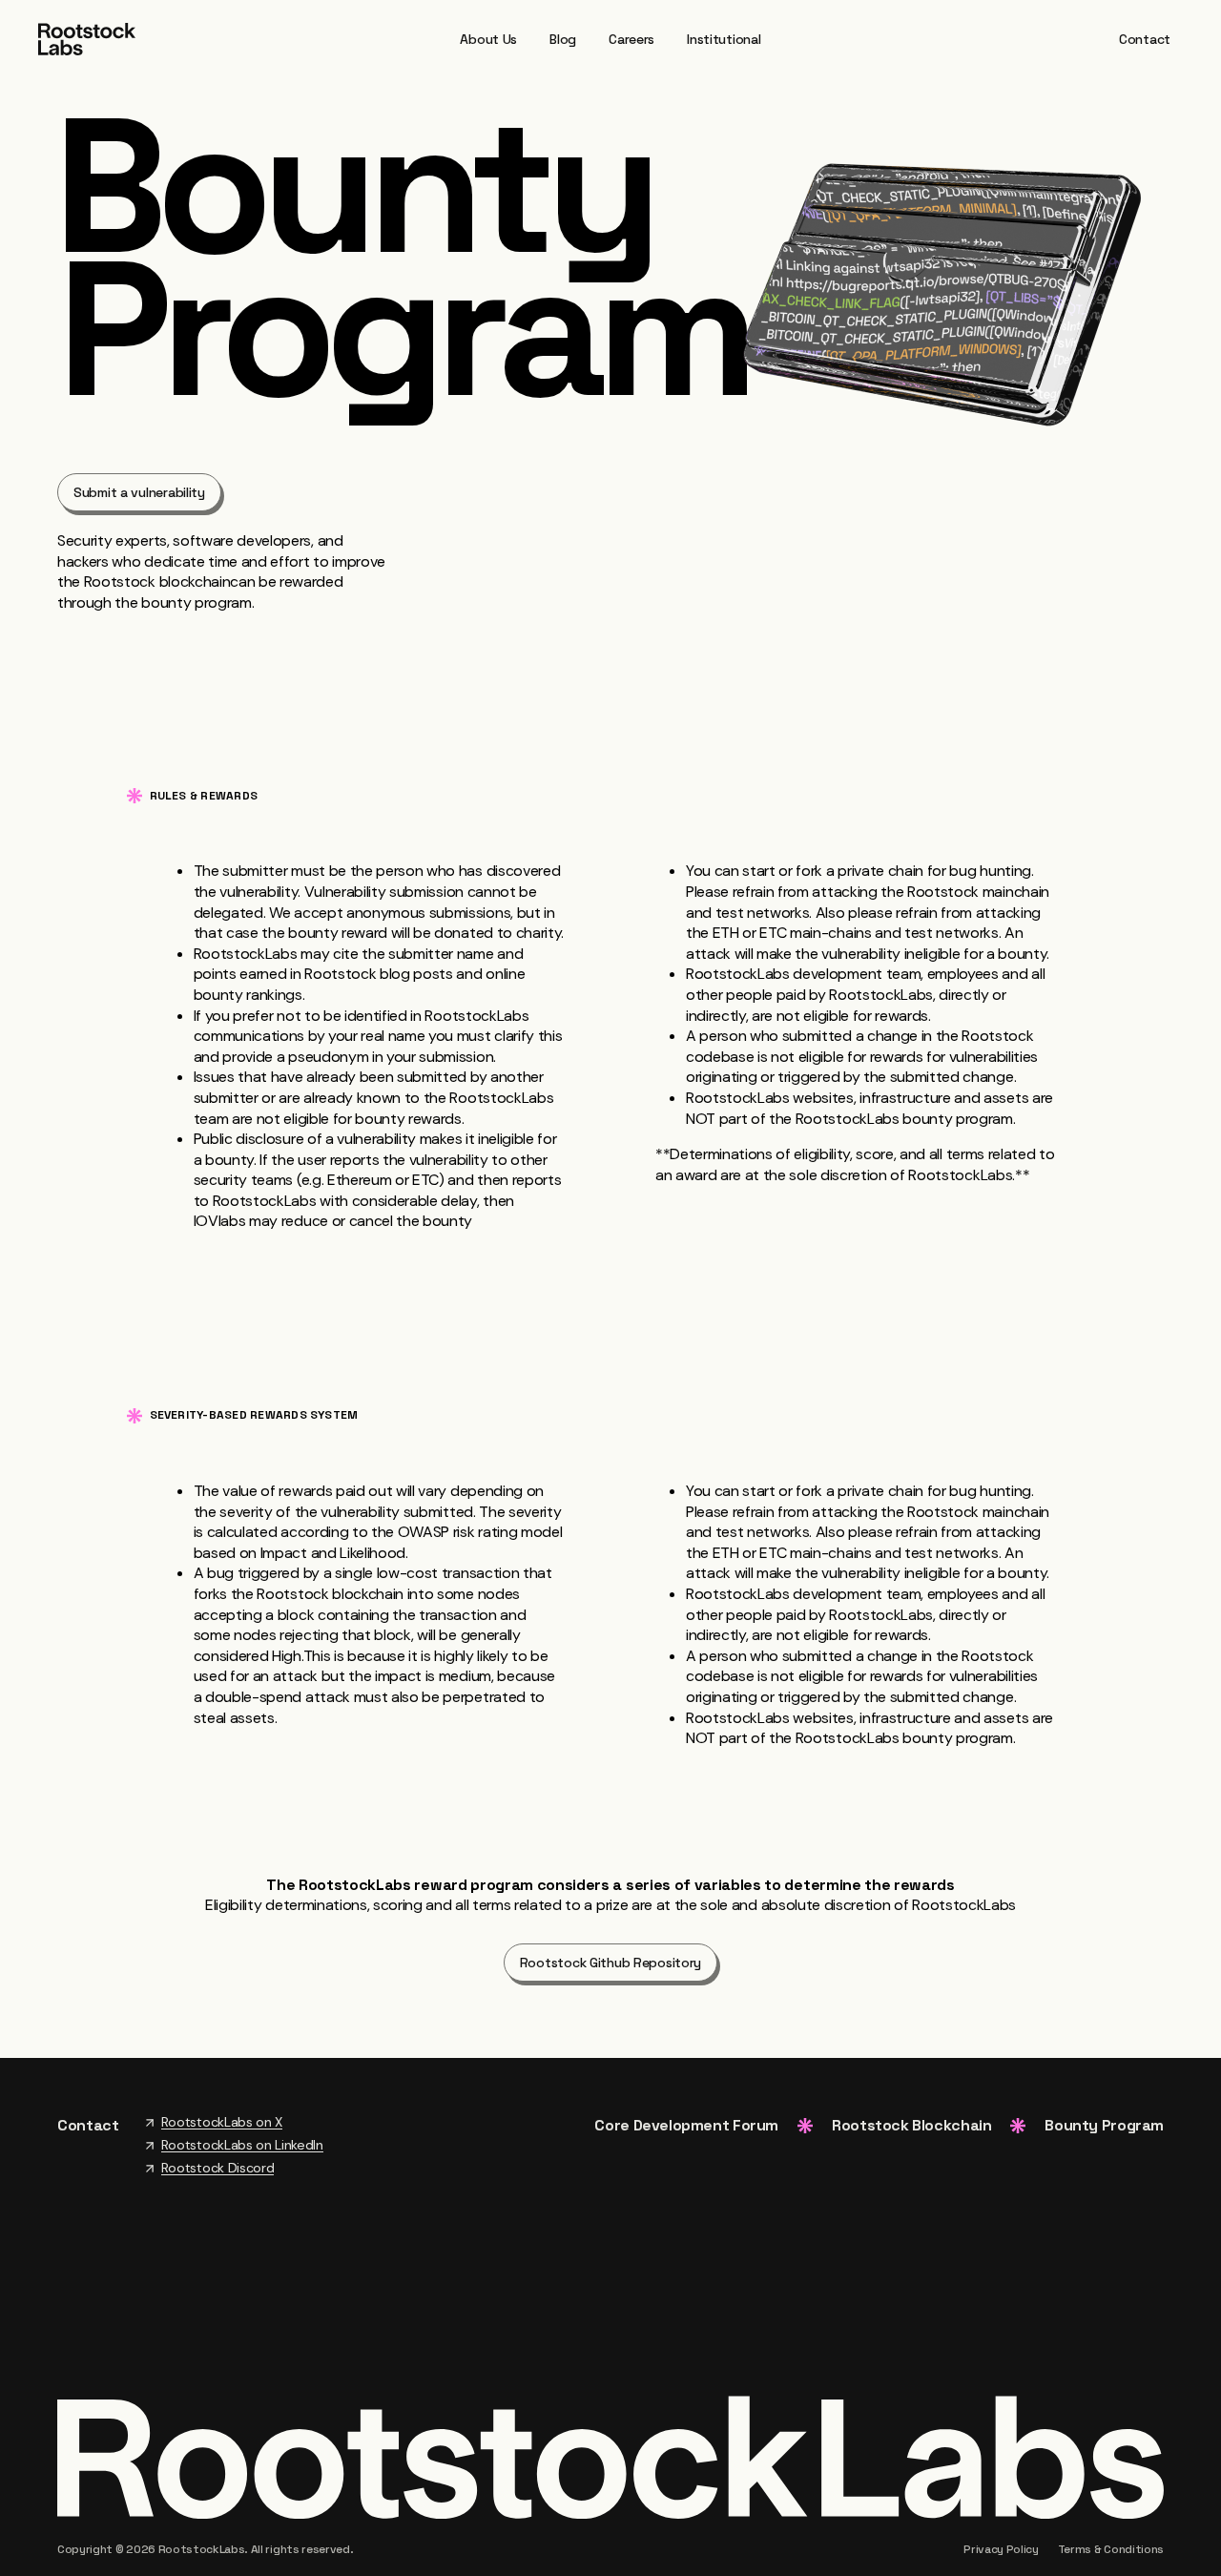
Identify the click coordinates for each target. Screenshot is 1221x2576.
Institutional (724, 39)
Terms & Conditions (1111, 2549)
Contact (1145, 39)
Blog (563, 39)
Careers (631, 39)
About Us (488, 39)
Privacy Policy (1001, 2549)
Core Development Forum (686, 2125)
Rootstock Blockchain (911, 2125)
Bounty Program (1104, 2125)
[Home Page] (87, 38)
